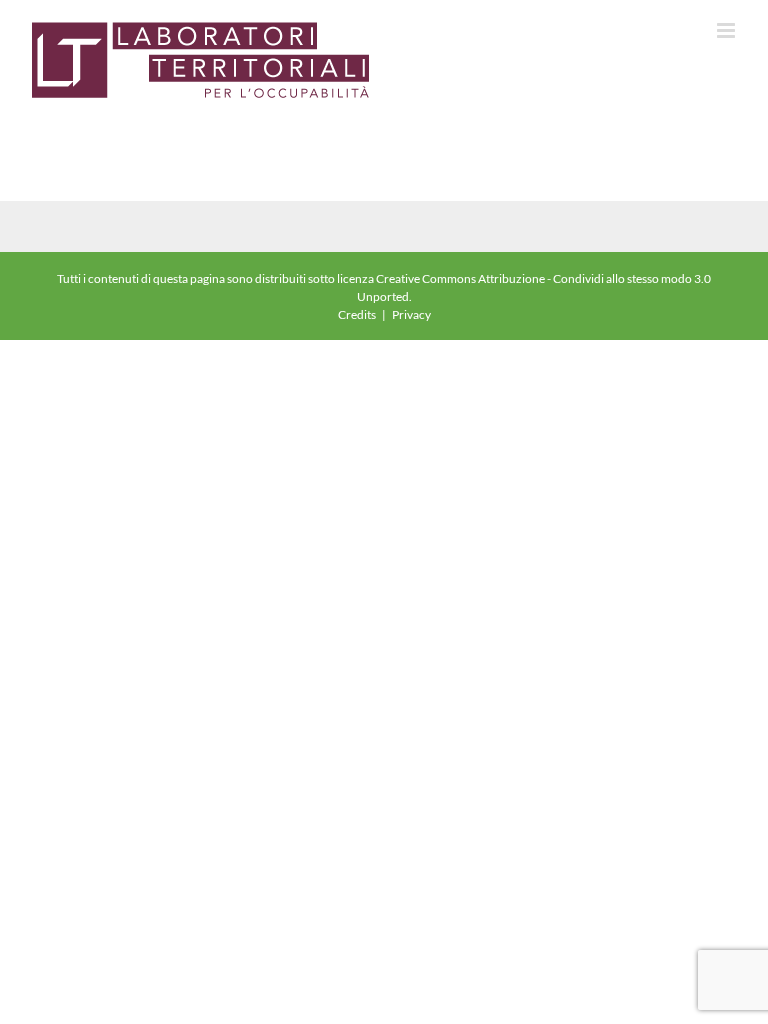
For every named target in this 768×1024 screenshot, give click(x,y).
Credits (357, 314)
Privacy (411, 314)
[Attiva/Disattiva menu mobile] (727, 30)
